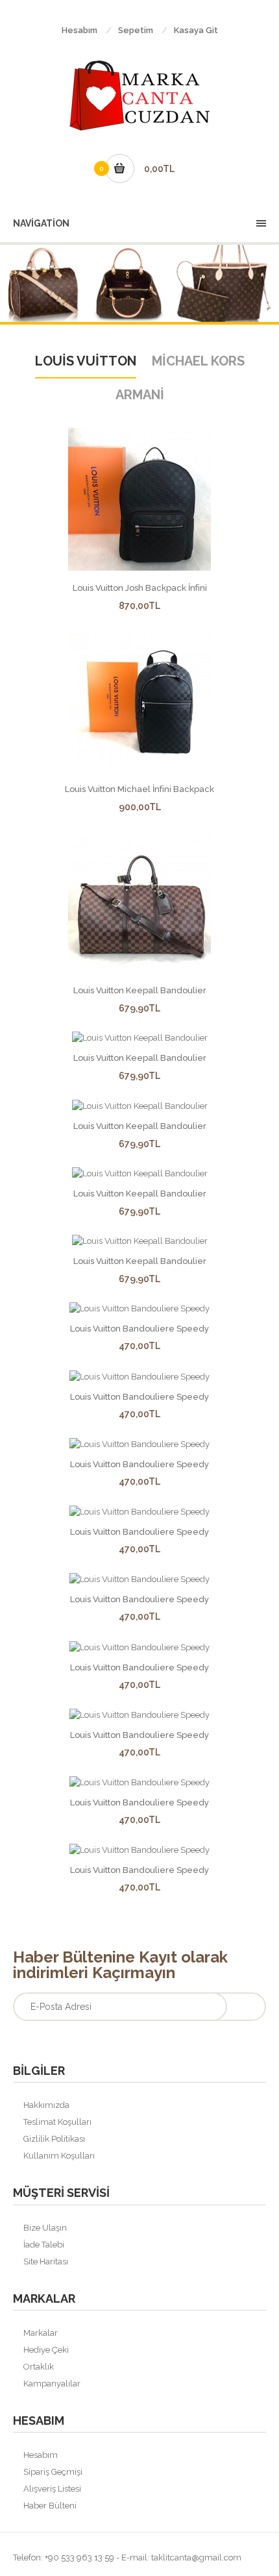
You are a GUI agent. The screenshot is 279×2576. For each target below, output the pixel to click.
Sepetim (136, 30)
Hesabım (79, 30)
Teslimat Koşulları (57, 2122)
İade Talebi (44, 2245)
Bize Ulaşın (45, 2228)
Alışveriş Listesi (52, 2489)
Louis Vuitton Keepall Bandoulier (140, 990)
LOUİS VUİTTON (86, 361)
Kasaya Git (196, 30)
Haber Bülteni (50, 2506)
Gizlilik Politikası (54, 2139)
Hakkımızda (46, 2105)
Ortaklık (39, 2367)
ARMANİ (140, 395)
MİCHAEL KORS (198, 361)
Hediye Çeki (46, 2350)
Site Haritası (46, 2261)
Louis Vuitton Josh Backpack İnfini (140, 588)
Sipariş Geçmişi (53, 2472)
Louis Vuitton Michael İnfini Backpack (139, 789)
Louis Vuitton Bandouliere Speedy (139, 1329)
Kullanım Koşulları (59, 2156)
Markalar (41, 2333)
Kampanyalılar (52, 2384)
